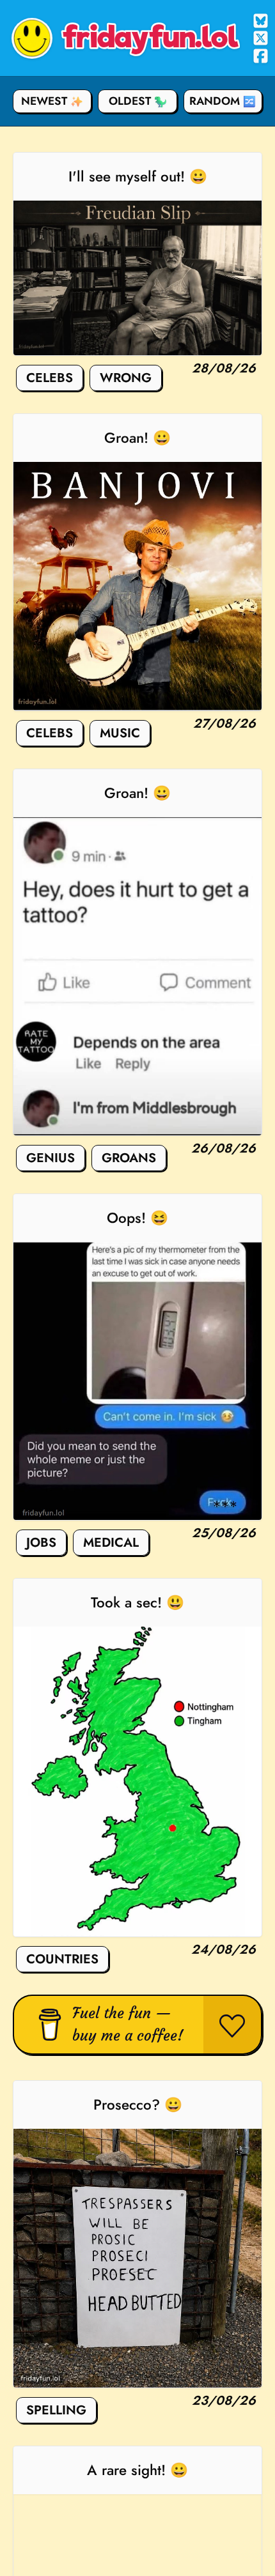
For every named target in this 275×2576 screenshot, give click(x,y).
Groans (129, 1158)
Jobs (41, 1543)
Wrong (126, 378)
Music (120, 733)
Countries (62, 1959)
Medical (111, 1543)
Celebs (50, 378)
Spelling (56, 2410)
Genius (51, 1158)
